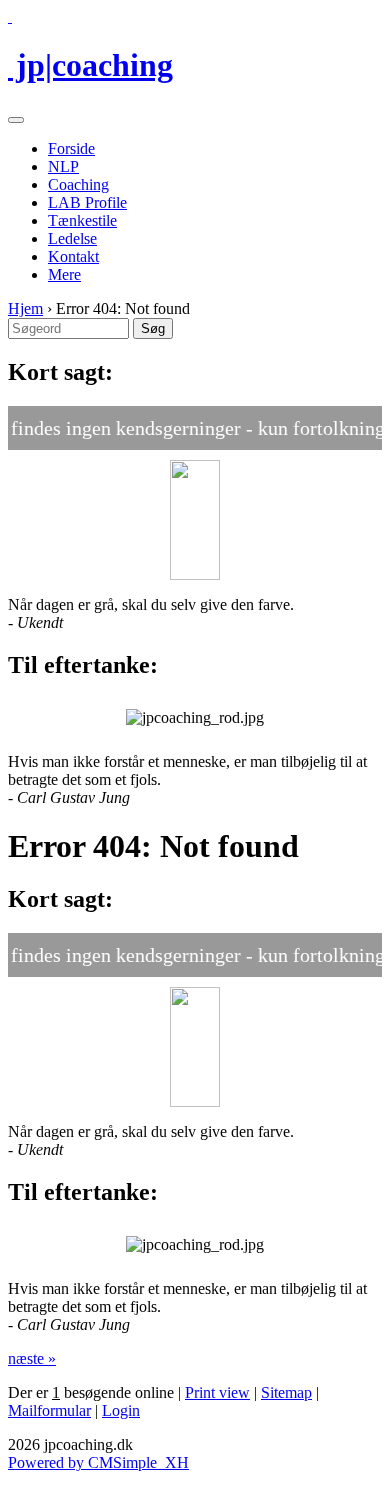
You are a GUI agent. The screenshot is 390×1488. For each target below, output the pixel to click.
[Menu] (16, 120)
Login (121, 1410)
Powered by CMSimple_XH (98, 1462)
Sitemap (286, 1392)
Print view (217, 1392)
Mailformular (49, 1410)
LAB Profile (87, 202)
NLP (63, 166)
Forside (71, 148)
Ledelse (72, 238)
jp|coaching (90, 65)
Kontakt (73, 256)
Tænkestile (82, 220)
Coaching (78, 184)
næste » (32, 1358)
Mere (64, 274)
